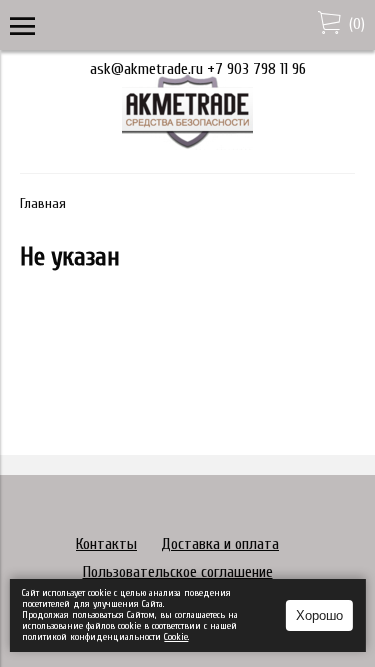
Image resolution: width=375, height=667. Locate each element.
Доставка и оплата (220, 544)
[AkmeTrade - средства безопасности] (187, 145)
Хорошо (319, 615)
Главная (43, 203)
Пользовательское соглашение (178, 572)
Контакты (106, 544)
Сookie (176, 637)
